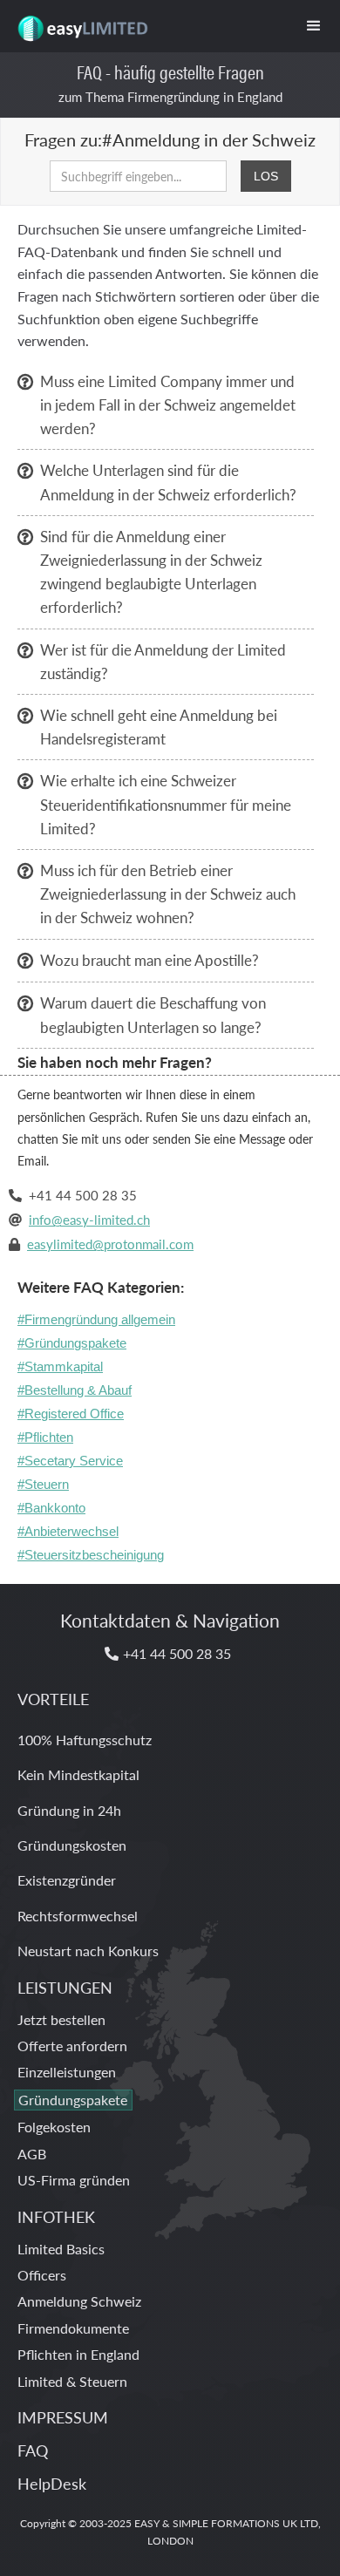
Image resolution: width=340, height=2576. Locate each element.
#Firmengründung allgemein (96, 1319)
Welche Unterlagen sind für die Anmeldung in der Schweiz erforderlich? (168, 482)
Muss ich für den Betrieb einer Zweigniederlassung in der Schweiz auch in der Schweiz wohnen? (168, 894)
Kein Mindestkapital (78, 1774)
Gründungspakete (73, 2100)
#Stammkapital (60, 1366)
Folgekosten (54, 2127)
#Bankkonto (51, 1508)
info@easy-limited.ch (89, 1219)
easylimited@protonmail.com (110, 1244)
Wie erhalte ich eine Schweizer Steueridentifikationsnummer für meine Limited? (166, 804)
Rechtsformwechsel (78, 1916)
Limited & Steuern (72, 2381)
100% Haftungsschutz (85, 1740)
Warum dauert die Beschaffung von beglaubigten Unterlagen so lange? (153, 1014)
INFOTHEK (56, 2216)
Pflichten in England (78, 2354)
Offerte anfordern (72, 2046)
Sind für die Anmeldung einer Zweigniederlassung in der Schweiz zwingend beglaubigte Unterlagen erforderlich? (151, 572)
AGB (32, 2154)
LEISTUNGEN (65, 1987)
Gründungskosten (72, 1845)
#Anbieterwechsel (68, 1531)
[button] (314, 26)
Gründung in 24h (69, 1810)
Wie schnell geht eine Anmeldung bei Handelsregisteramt (159, 727)
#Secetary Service (70, 1461)
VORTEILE (53, 1699)
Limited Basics (61, 2249)
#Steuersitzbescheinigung (91, 1555)
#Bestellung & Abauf (75, 1390)
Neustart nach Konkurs (88, 1951)
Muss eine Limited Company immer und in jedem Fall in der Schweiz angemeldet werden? (168, 404)
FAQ (33, 2450)
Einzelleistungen (67, 2072)
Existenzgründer (67, 1880)
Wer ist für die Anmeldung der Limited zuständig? (163, 661)
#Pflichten (45, 1437)
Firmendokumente (73, 2328)
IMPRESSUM (63, 2417)
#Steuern (43, 1484)
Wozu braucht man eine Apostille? (150, 960)
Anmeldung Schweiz (79, 2301)
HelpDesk (52, 2483)
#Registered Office (71, 1414)
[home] (78, 22)
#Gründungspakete (72, 1343)
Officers (42, 2275)
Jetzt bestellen (61, 2019)
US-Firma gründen (74, 2180)
